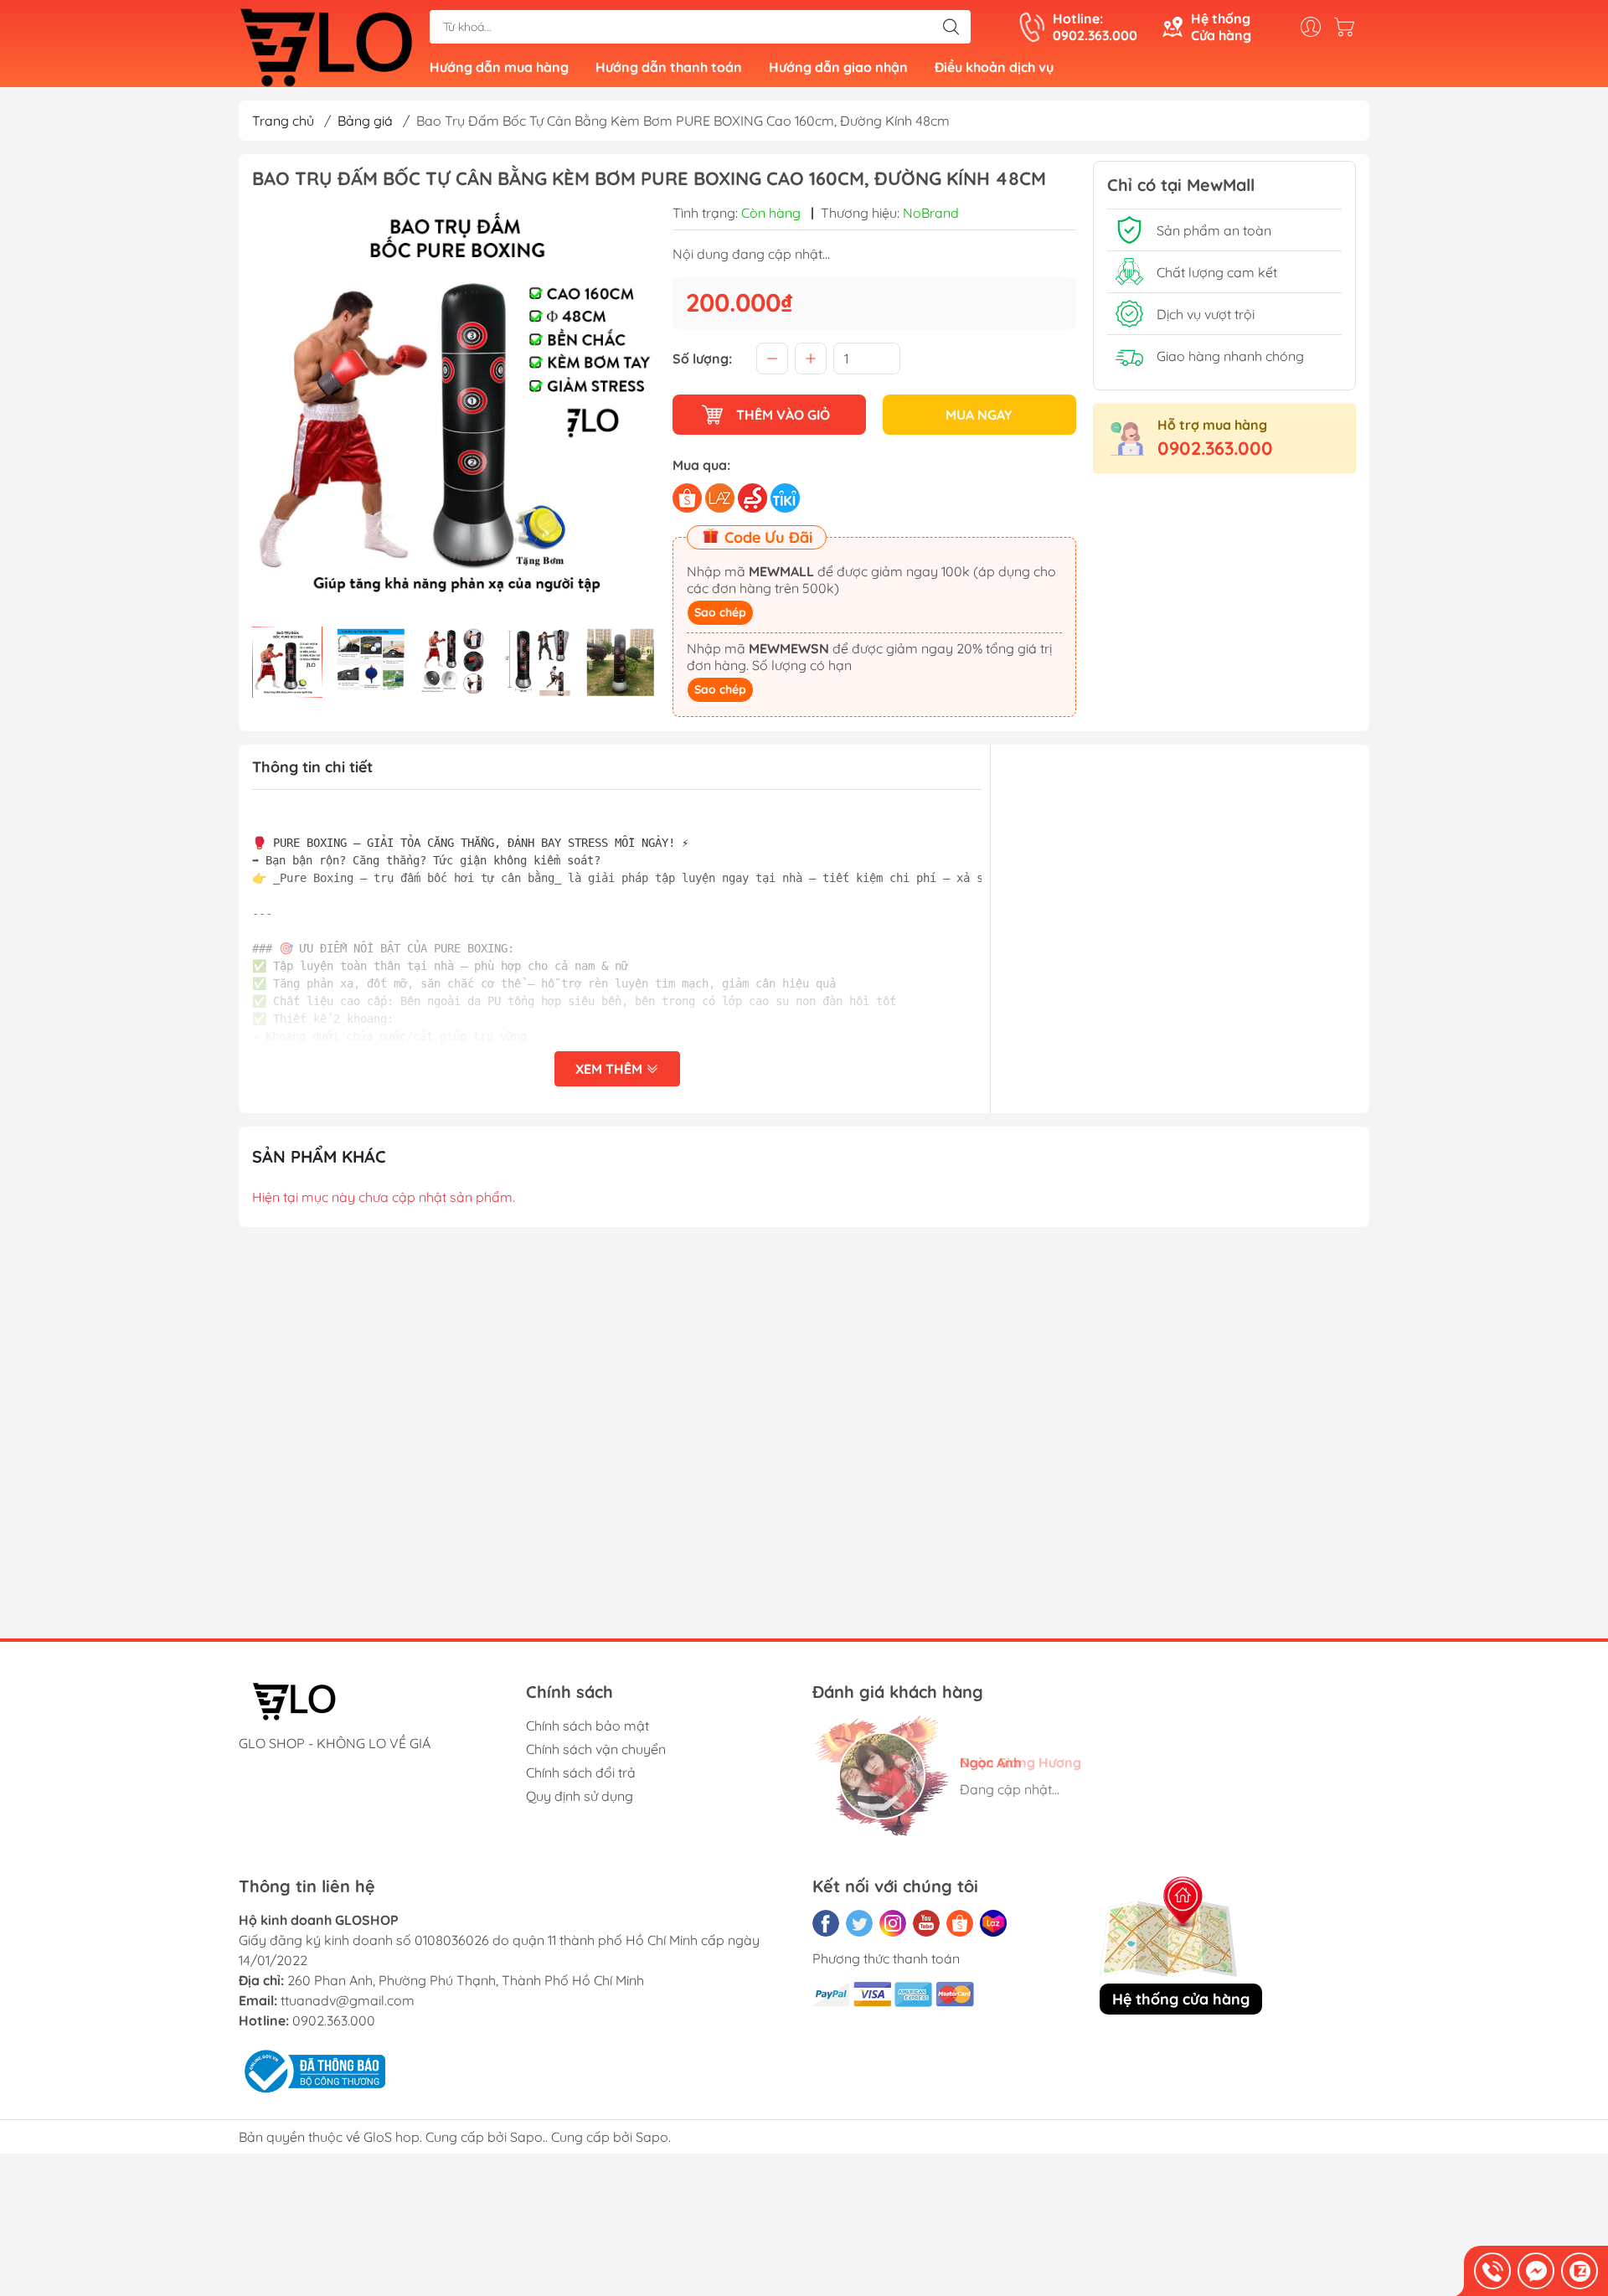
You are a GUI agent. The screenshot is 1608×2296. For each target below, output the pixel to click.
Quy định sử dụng (580, 1796)
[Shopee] (960, 1923)
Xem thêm (611, 1069)
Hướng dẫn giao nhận (838, 67)
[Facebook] (826, 1923)
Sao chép (720, 612)
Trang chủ (283, 121)
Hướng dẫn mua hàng (499, 67)
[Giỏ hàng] (1348, 27)
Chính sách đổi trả (581, 1772)
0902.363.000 (1215, 448)
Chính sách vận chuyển (596, 1749)
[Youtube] (926, 1923)
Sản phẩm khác (319, 1156)
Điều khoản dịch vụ (994, 67)
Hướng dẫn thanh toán (669, 67)
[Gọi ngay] (1492, 2271)
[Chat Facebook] (1536, 2271)
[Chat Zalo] (1580, 2271)
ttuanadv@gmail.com (348, 2000)
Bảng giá (365, 121)
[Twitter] (859, 1923)
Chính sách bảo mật (588, 1726)
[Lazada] (993, 1923)
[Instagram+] (893, 1923)
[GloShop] (326, 45)
